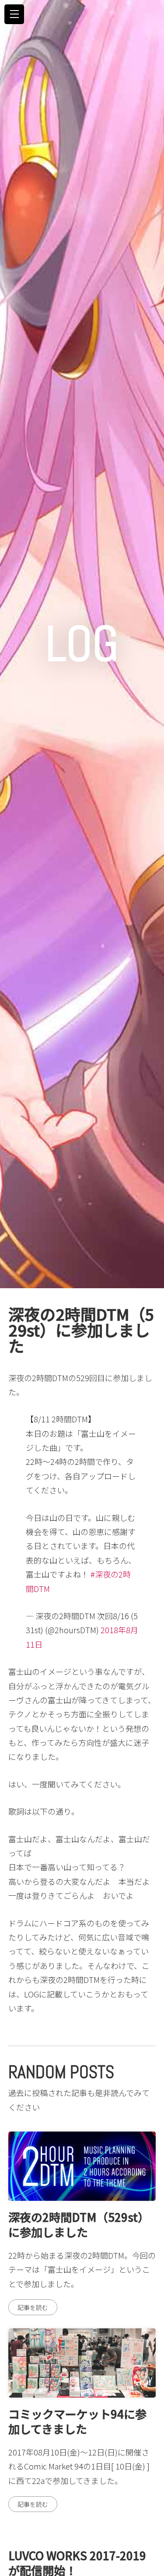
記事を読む (33, 2307)
